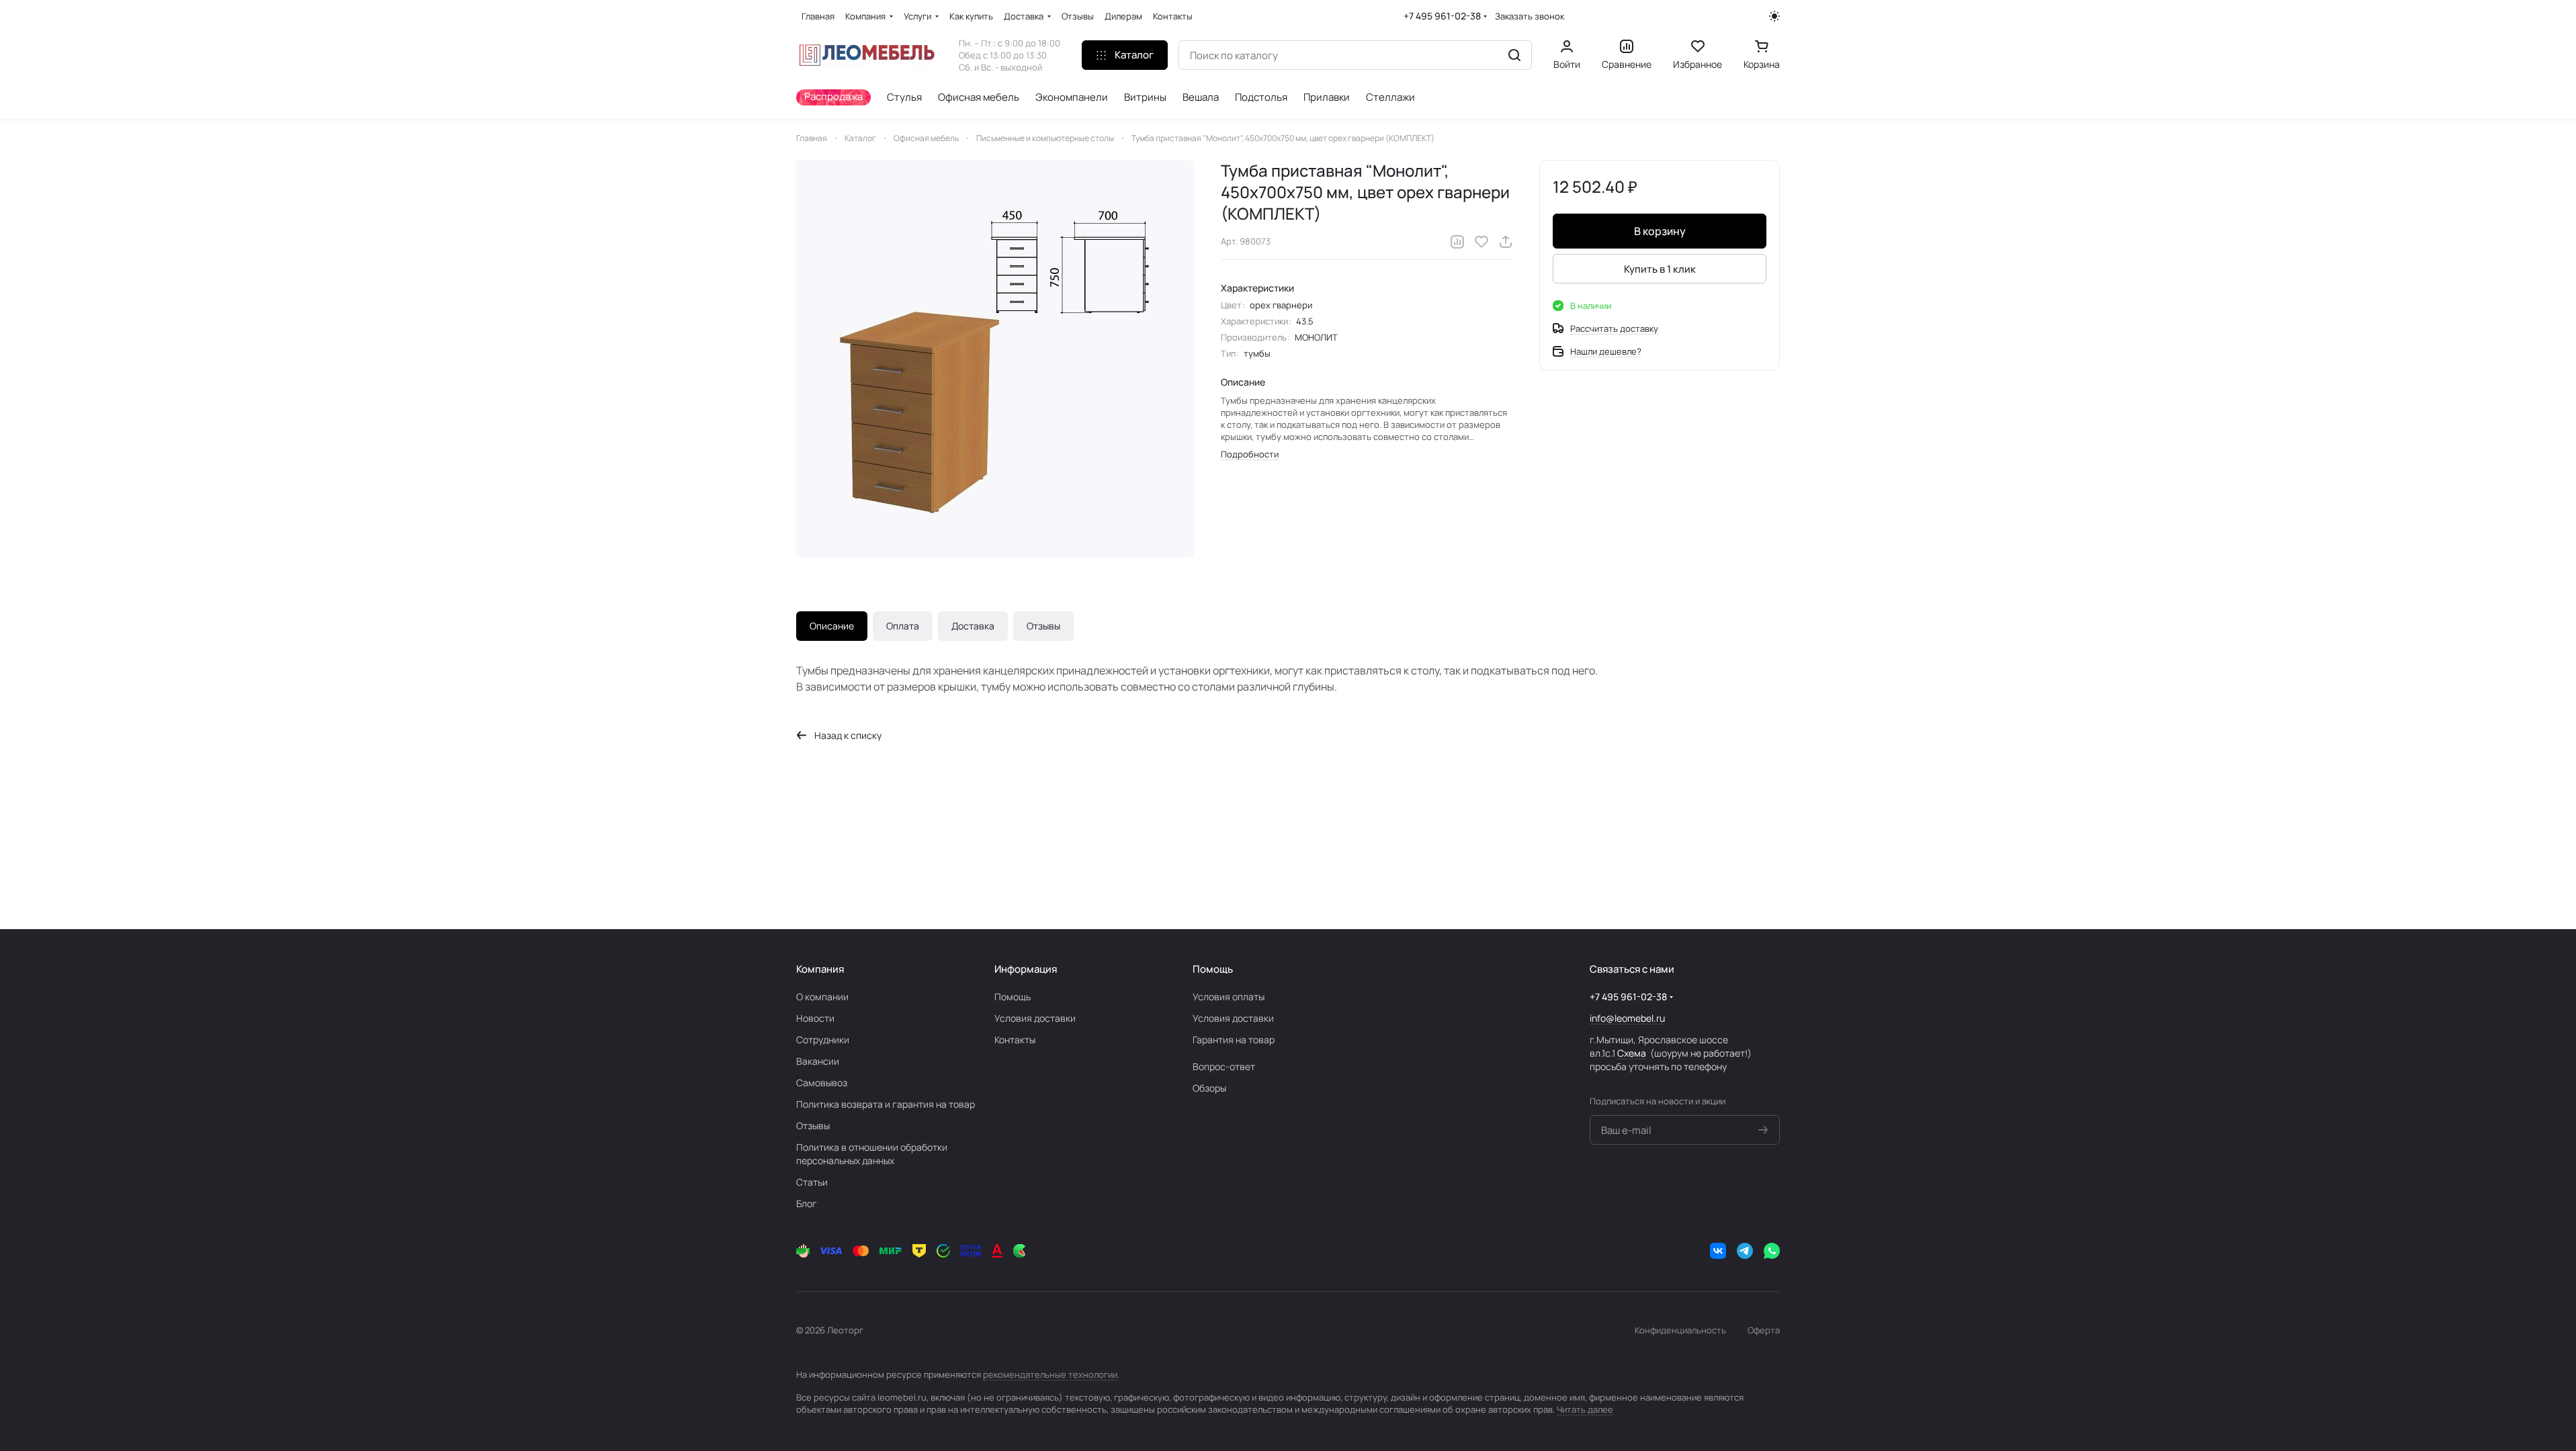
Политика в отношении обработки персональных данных (872, 1154)
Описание (832, 626)
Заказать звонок (1530, 16)
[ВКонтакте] (1718, 1251)
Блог (807, 1203)
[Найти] (1514, 55)
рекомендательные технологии (1050, 1374)
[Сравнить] (1457, 242)
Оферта (1764, 1330)
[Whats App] (1772, 1251)
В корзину (1660, 231)
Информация (1026, 969)
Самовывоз (822, 1083)
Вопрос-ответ (1224, 1066)
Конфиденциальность (1680, 1330)
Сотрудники (823, 1040)
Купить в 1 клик (1660, 269)
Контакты (1015, 1040)
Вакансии (818, 1061)
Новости (815, 1018)
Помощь (1013, 997)
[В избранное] (1482, 242)
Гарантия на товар (1234, 1040)
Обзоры (1209, 1088)
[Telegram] (1745, 1251)
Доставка (973, 626)
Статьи (812, 1182)
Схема (1632, 1053)
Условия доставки (1035, 1018)
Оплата (903, 626)
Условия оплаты (1229, 997)
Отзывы (1043, 626)
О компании (822, 997)
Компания (820, 969)
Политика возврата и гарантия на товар (886, 1104)
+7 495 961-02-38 (1442, 16)
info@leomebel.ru (1627, 1018)
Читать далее (1585, 1409)
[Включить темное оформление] (1774, 16)
